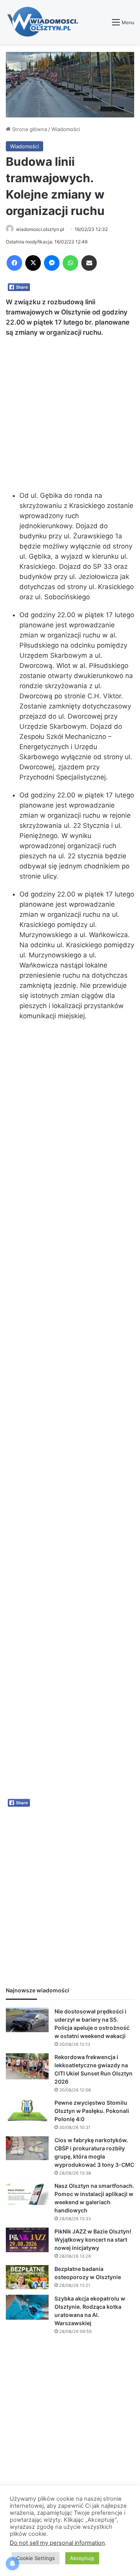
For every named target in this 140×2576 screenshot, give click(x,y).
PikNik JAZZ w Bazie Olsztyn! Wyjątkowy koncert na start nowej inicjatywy (93, 2240)
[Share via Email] (89, 263)
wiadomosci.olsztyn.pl (40, 229)
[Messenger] (52, 263)
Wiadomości (66, 129)
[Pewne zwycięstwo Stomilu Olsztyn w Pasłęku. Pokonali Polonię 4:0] (27, 2110)
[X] (33, 263)
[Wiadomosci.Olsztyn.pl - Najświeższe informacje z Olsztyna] (45, 22)
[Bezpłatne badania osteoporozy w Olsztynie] (27, 2277)
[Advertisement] (70, 417)
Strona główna (29, 129)
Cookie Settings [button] (36, 2558)
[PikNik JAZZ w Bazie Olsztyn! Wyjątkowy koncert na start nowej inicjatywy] (27, 2240)
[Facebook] (14, 263)
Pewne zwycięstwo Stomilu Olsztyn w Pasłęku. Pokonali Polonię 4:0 (92, 2111)
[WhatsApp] (70, 263)
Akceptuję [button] (82, 2558)
